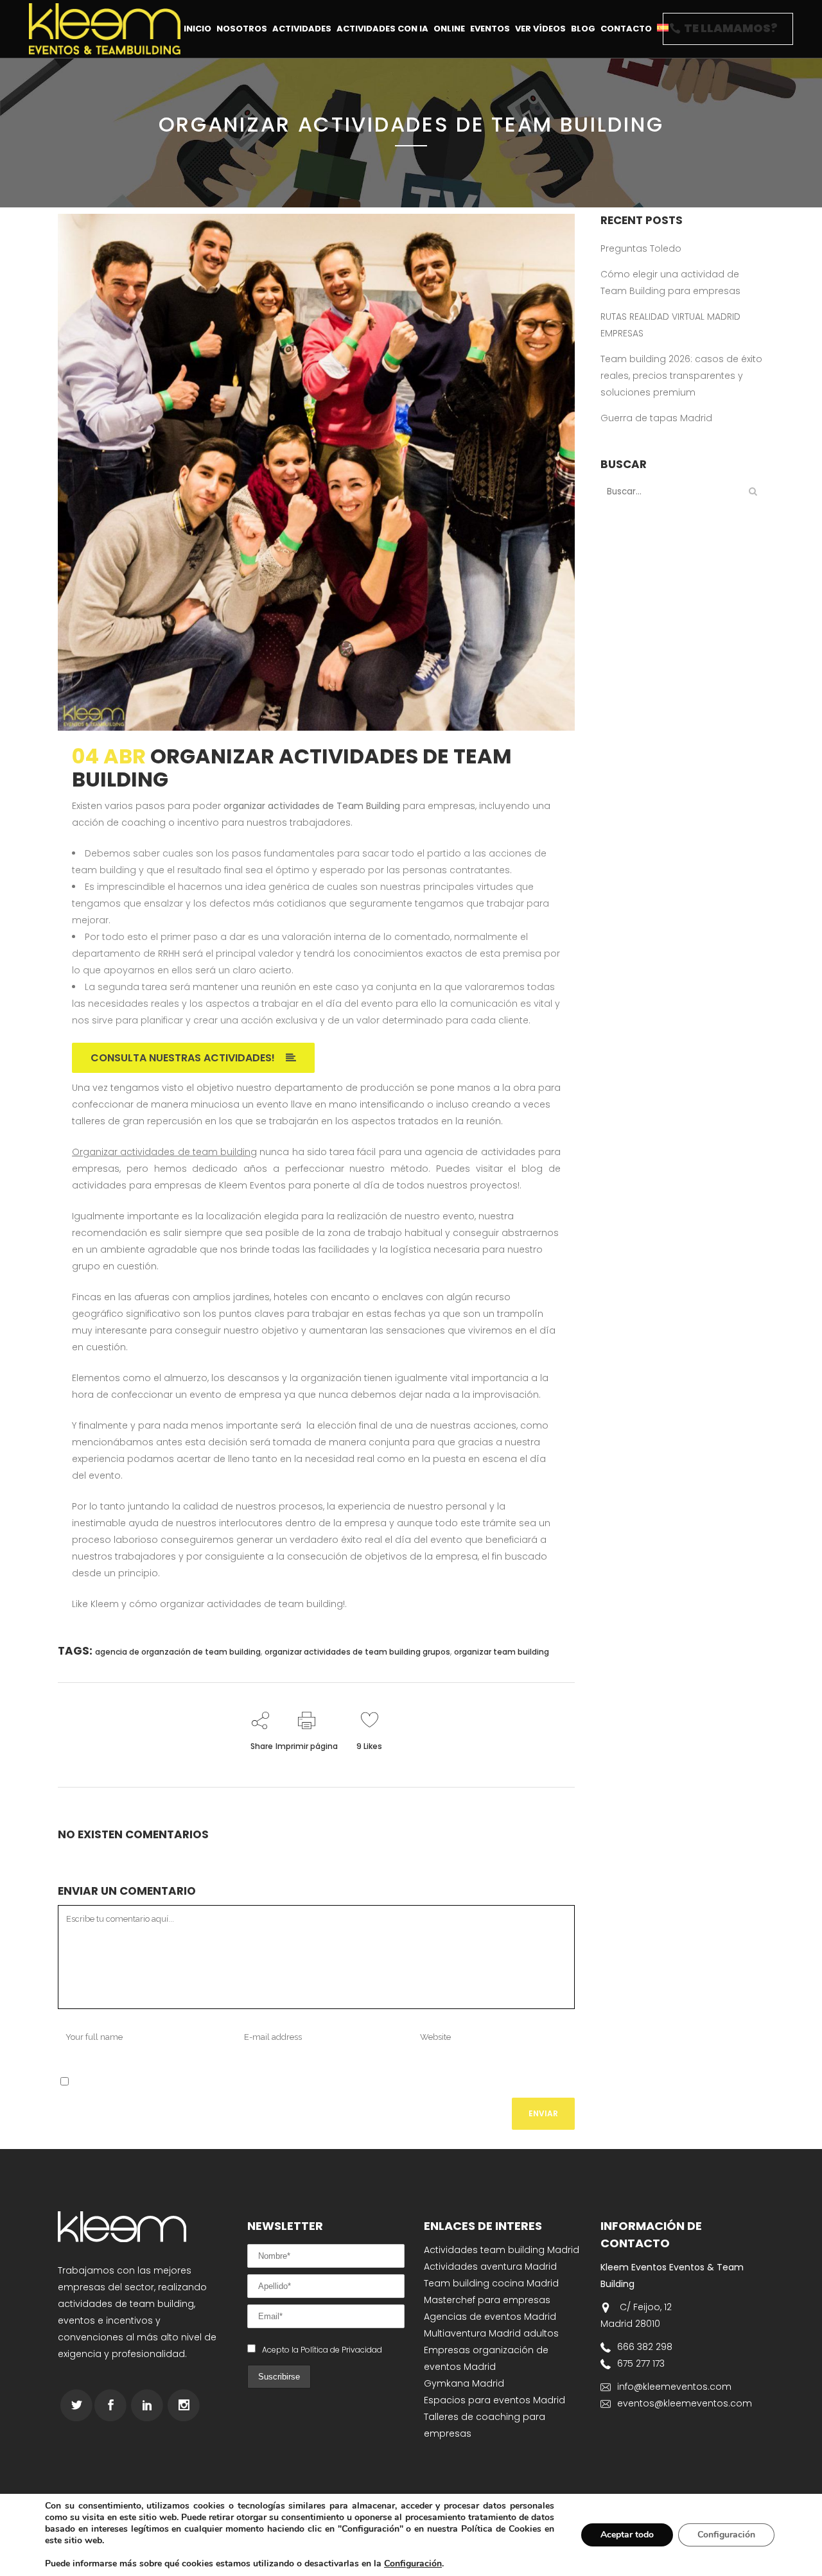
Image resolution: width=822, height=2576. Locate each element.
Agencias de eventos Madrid (490, 2317)
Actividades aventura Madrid (490, 2267)
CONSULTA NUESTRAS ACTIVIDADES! (183, 1058)
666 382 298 (645, 2347)
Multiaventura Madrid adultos (491, 2333)
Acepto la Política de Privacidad (322, 2350)
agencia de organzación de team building (178, 1652)
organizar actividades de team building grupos (357, 1652)
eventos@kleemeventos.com (685, 2403)
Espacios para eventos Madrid (494, 2400)
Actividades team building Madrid (502, 2250)
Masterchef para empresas (487, 2300)
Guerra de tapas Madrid (656, 418)
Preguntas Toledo (641, 248)
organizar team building (502, 1652)
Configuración (413, 2564)
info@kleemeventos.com (674, 2387)
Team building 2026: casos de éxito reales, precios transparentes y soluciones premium (681, 376)
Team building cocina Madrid (491, 2283)
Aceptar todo (627, 2535)
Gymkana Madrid (464, 2383)
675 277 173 (641, 2363)
